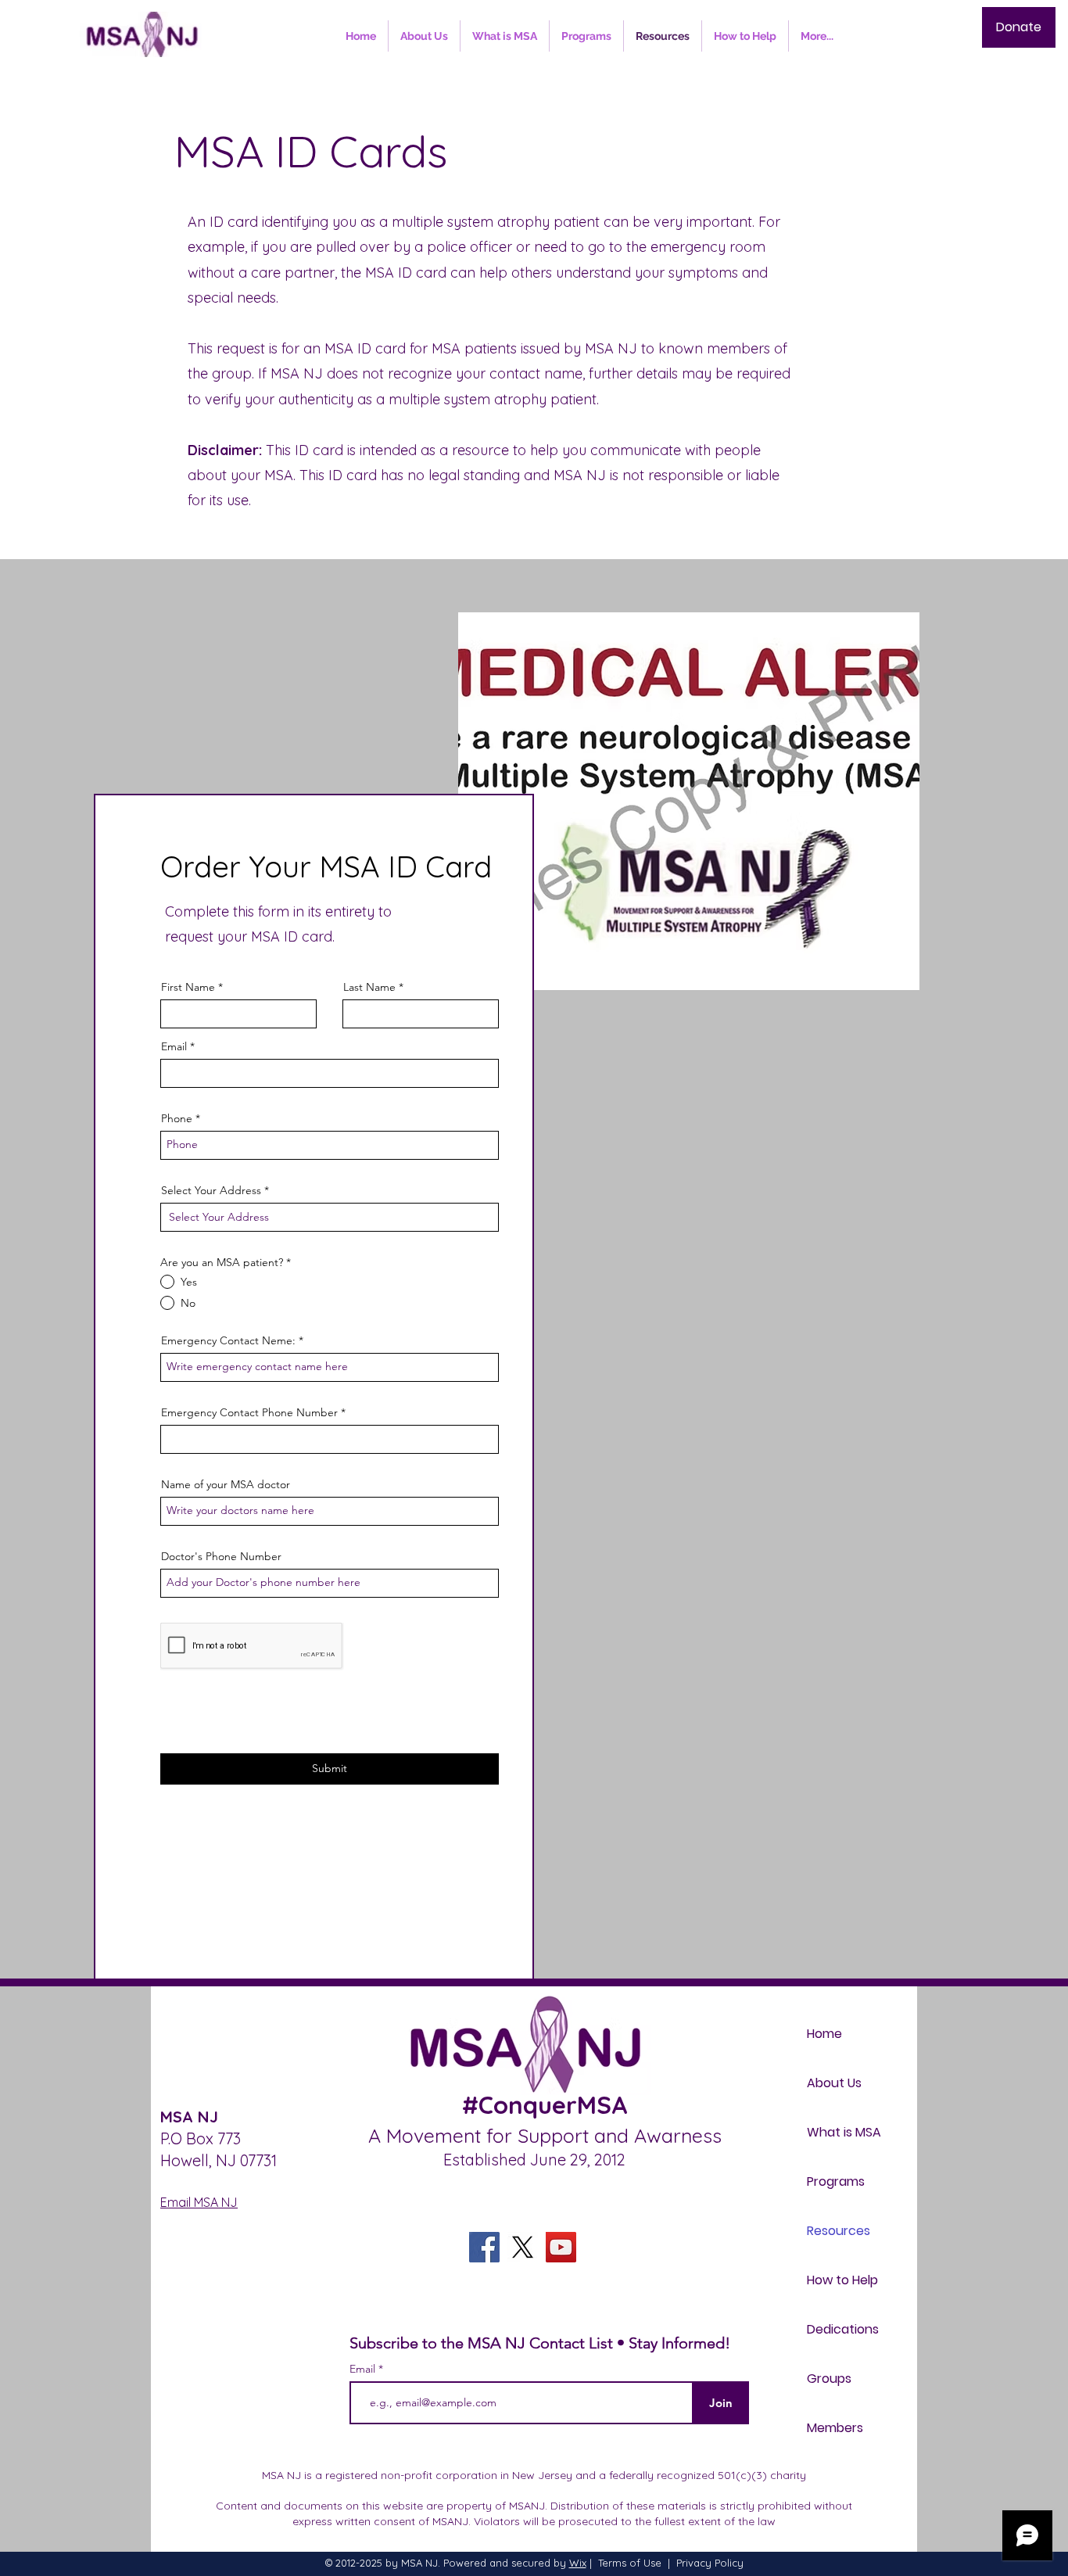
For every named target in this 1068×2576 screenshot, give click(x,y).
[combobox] (330, 1217)
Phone (177, 1118)
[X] (523, 2247)
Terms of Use (630, 2563)
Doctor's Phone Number (221, 1556)
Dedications (843, 2329)
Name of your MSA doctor (226, 1484)
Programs (836, 2181)
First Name (188, 987)
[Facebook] (484, 2247)
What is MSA (844, 2132)
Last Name (369, 987)
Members (835, 2428)
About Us (834, 2083)
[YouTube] (561, 2247)
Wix (578, 2563)
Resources (839, 2231)
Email (174, 1046)
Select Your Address (211, 1190)
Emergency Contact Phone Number (249, 1412)
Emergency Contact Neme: (228, 1340)
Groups (829, 2379)
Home (824, 2034)
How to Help (842, 2280)
